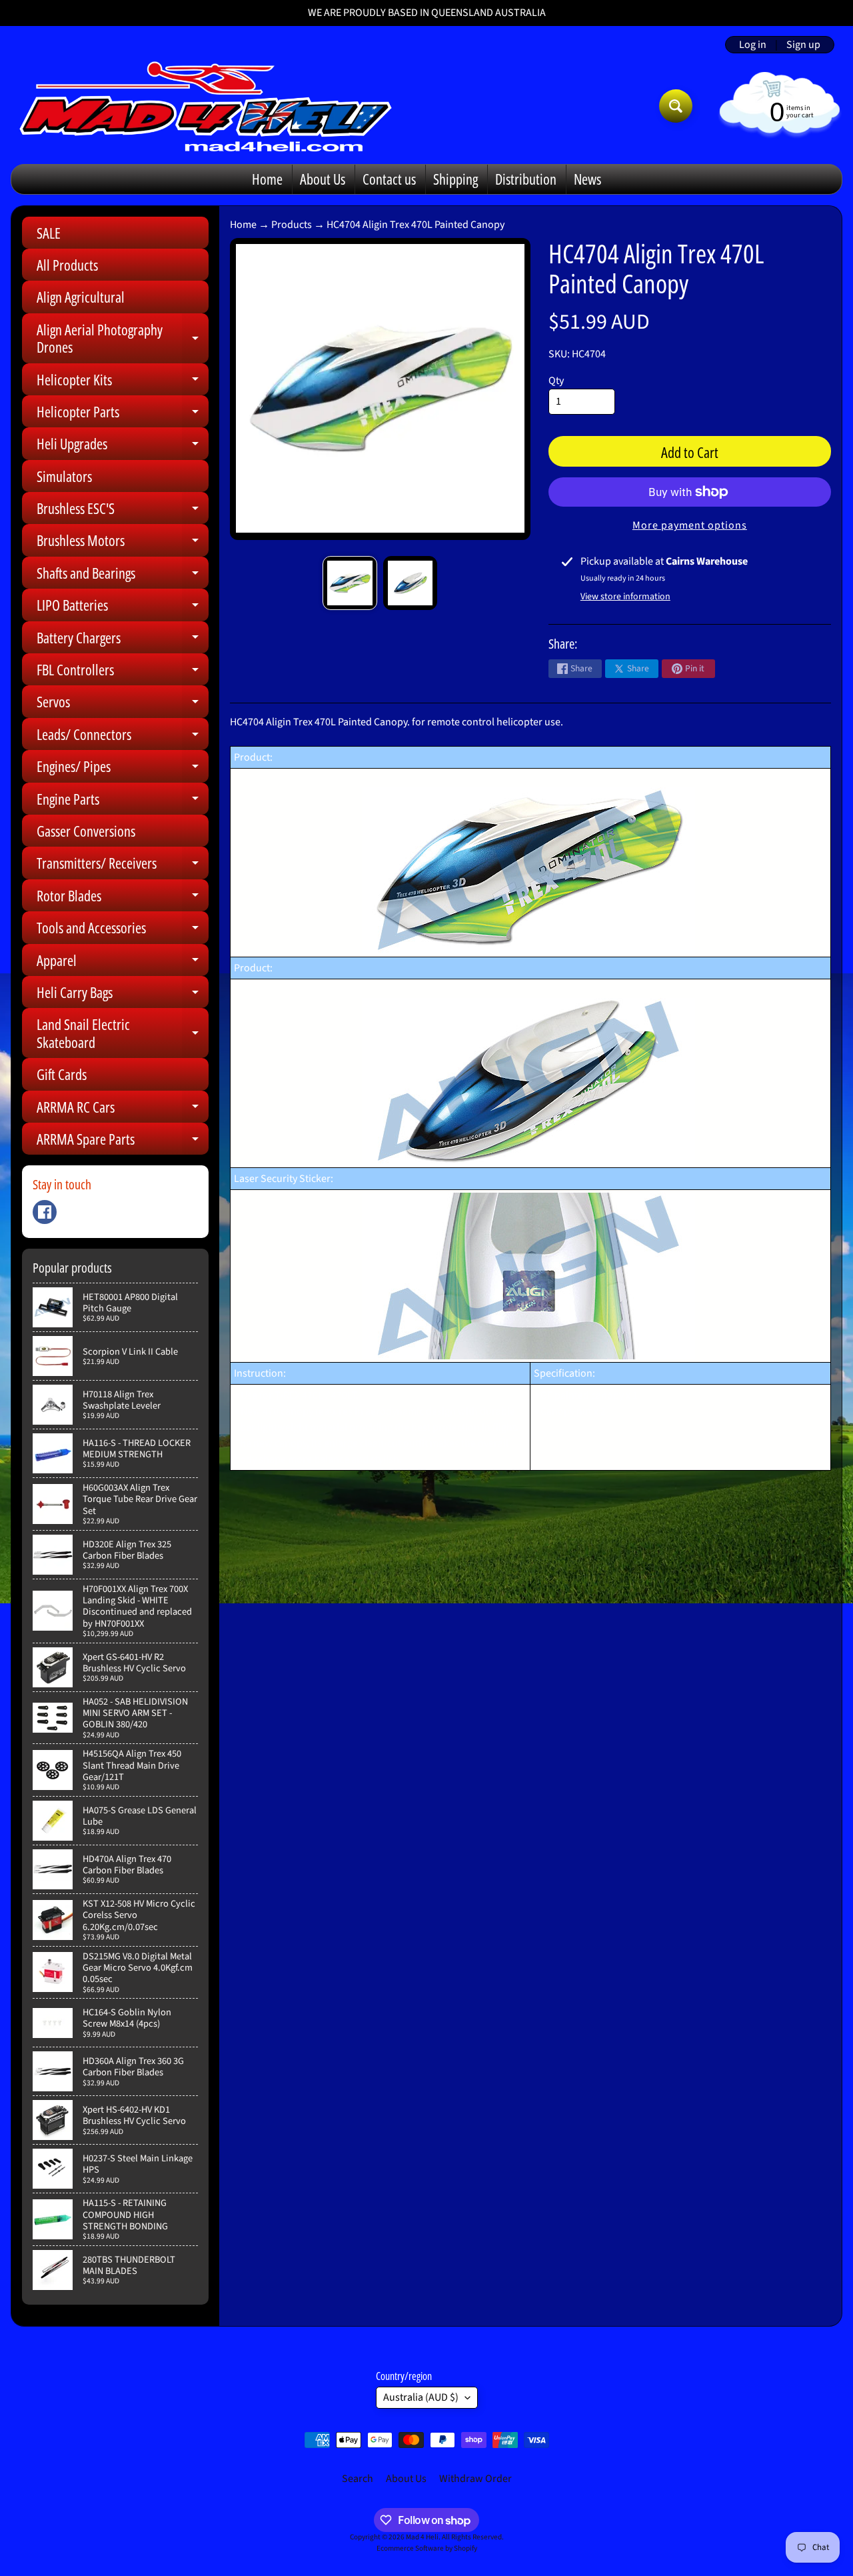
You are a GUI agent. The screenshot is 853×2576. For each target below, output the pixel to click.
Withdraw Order (475, 2479)
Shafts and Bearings (123, 576)
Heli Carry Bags (123, 995)
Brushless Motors (123, 543)
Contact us (389, 179)
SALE (49, 233)
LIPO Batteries (123, 608)
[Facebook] (45, 1212)
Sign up (803, 45)
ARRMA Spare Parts (123, 1142)
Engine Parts (123, 802)
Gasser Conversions (86, 831)
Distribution (526, 179)
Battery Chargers (123, 640)
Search (358, 2479)
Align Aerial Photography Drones (123, 339)
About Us (323, 179)
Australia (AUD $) (421, 2397)
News (587, 179)
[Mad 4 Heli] (206, 106)
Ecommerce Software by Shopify (427, 2548)
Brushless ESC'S (123, 511)
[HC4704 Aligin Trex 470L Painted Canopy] (350, 583)
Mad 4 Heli (422, 2537)
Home (267, 179)
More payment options (690, 525)
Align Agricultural (81, 297)
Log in (753, 45)
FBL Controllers (123, 672)
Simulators (64, 476)
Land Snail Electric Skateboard (123, 1034)
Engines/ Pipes (123, 769)
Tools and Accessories (123, 930)
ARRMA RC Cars (123, 1110)
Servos (123, 704)
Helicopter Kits (123, 382)
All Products (67, 265)
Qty (556, 381)
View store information (625, 597)
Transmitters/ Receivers (123, 866)
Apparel (123, 963)
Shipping (455, 179)
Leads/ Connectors (123, 737)
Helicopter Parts (123, 414)
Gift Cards (62, 1074)
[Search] (676, 106)
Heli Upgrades (123, 446)
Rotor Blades (123, 898)
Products (292, 225)
